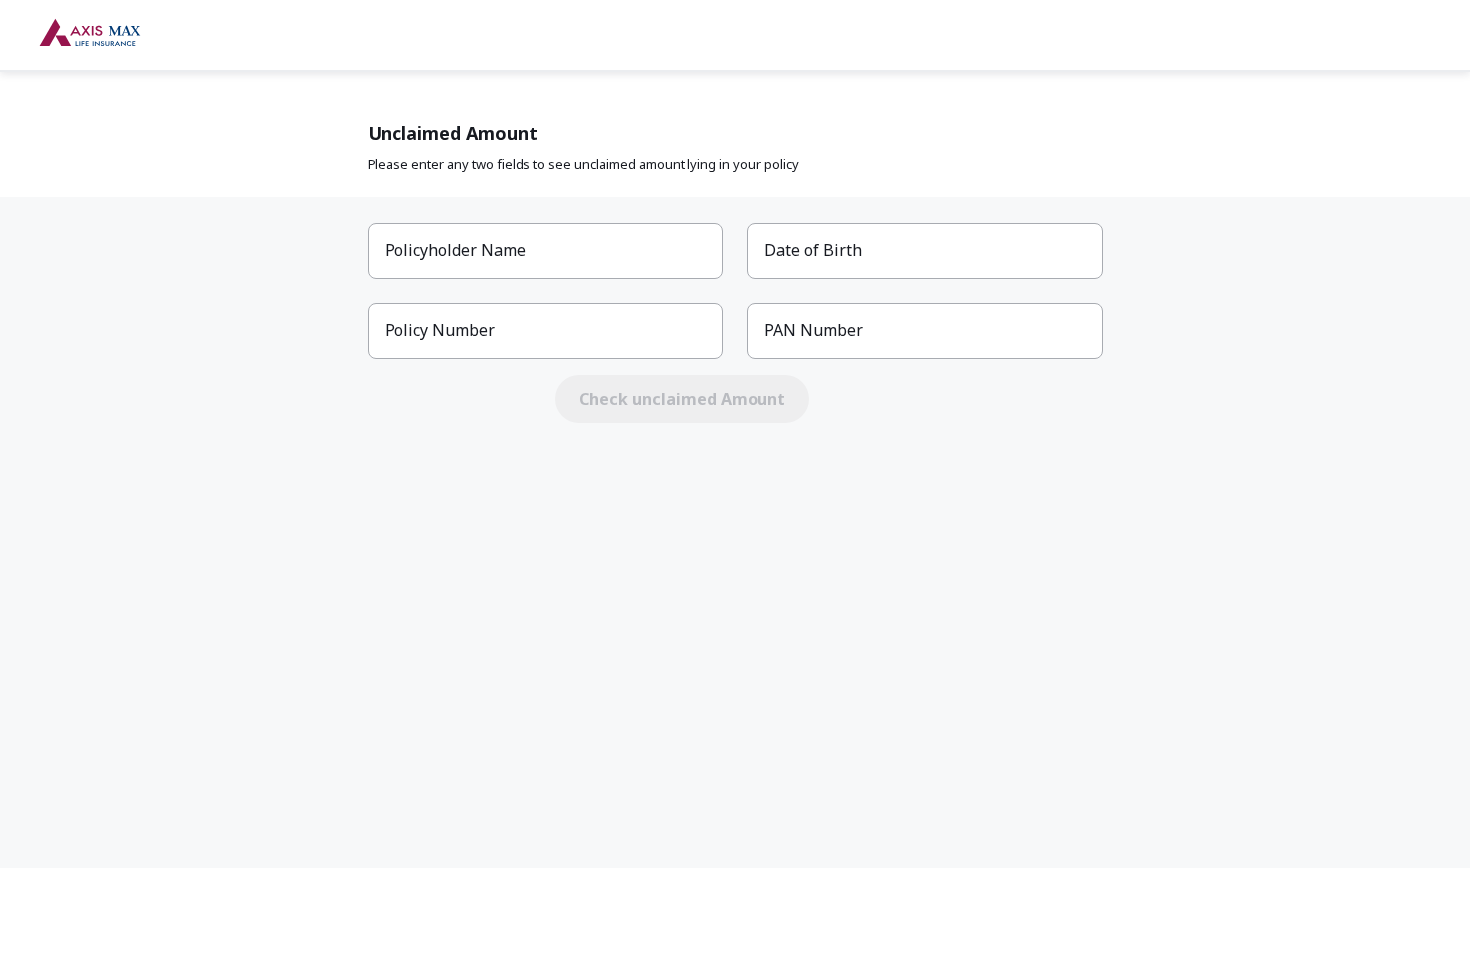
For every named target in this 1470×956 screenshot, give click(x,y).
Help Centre (1386, 36)
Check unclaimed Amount (682, 399)
